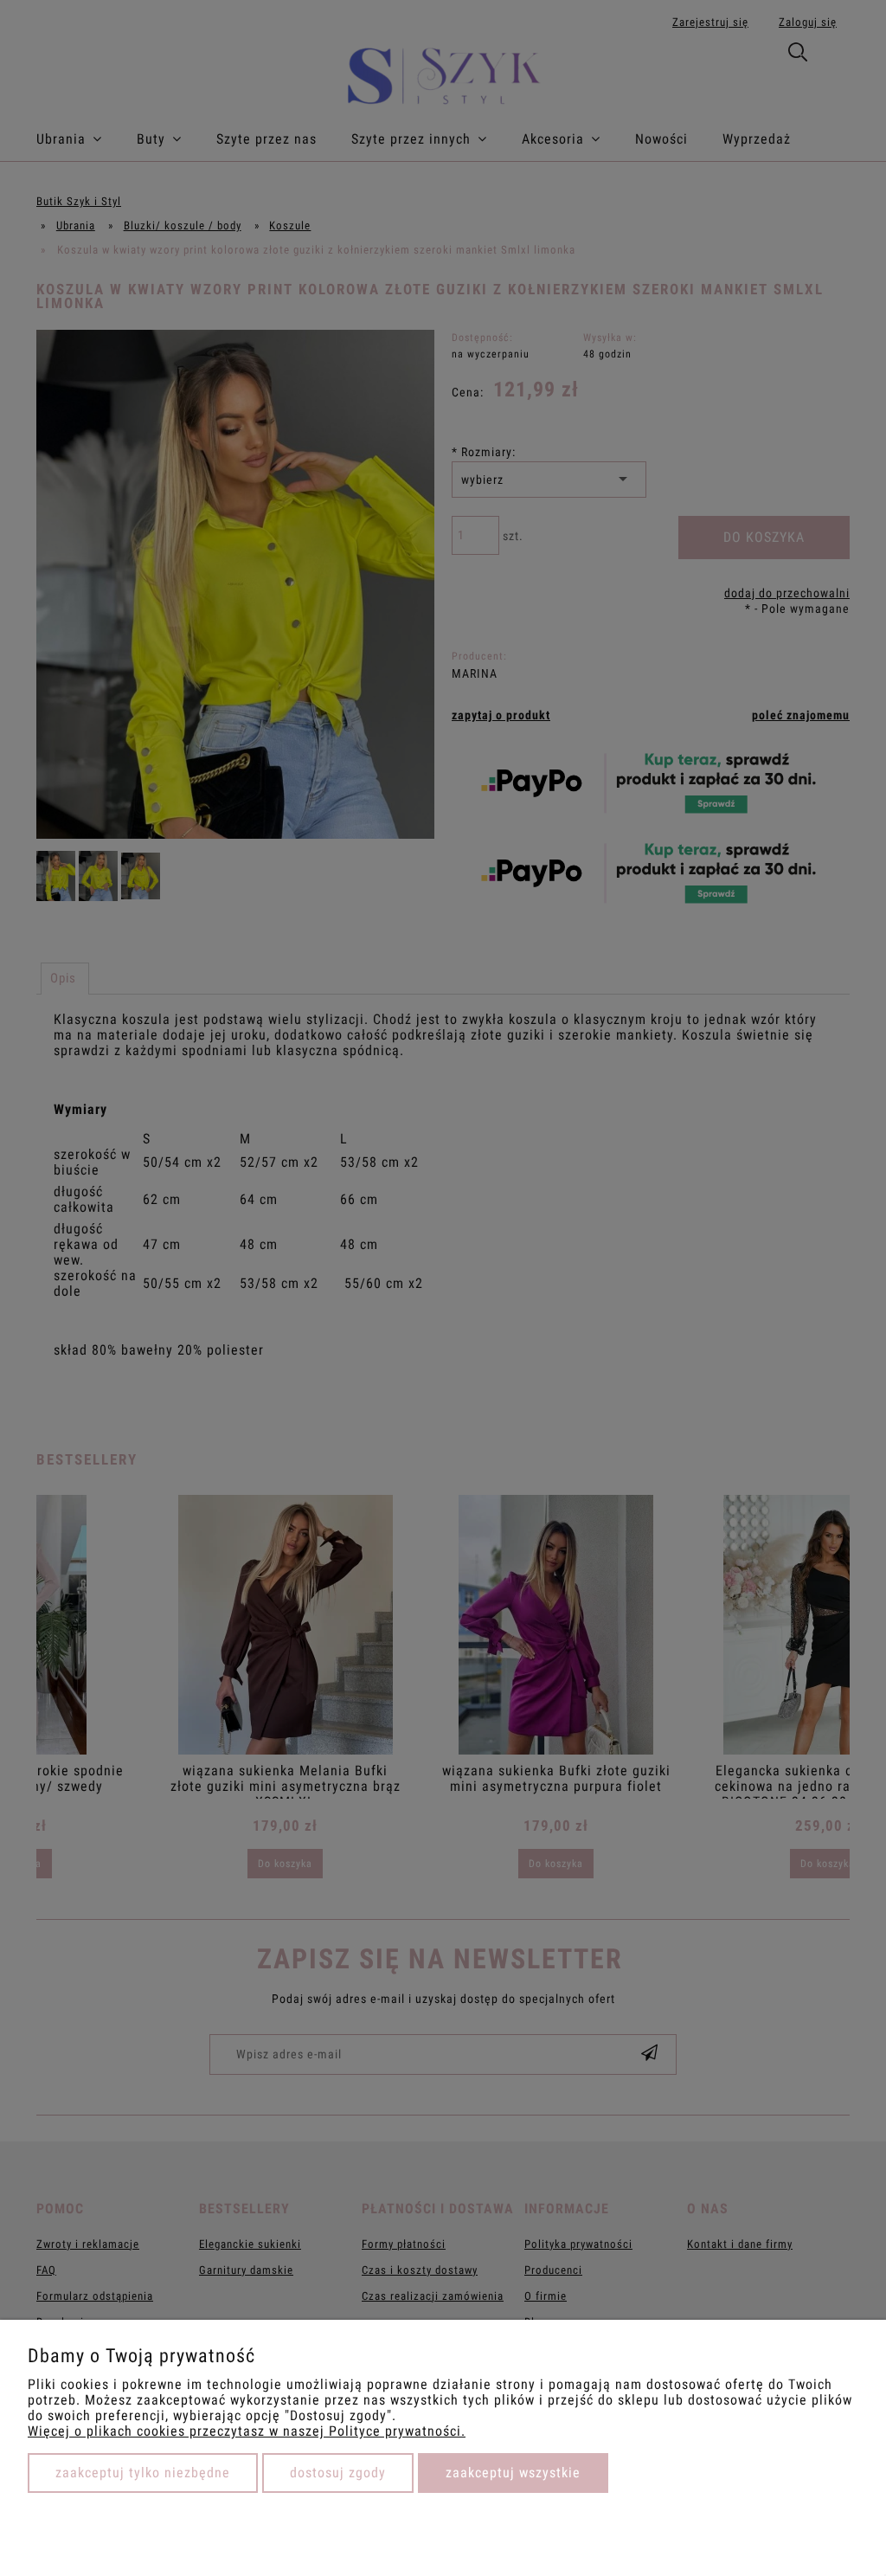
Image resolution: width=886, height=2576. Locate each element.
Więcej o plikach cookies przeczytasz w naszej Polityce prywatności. (247, 2431)
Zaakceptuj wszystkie (513, 2473)
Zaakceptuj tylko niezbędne (143, 2473)
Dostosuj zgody (338, 2473)
